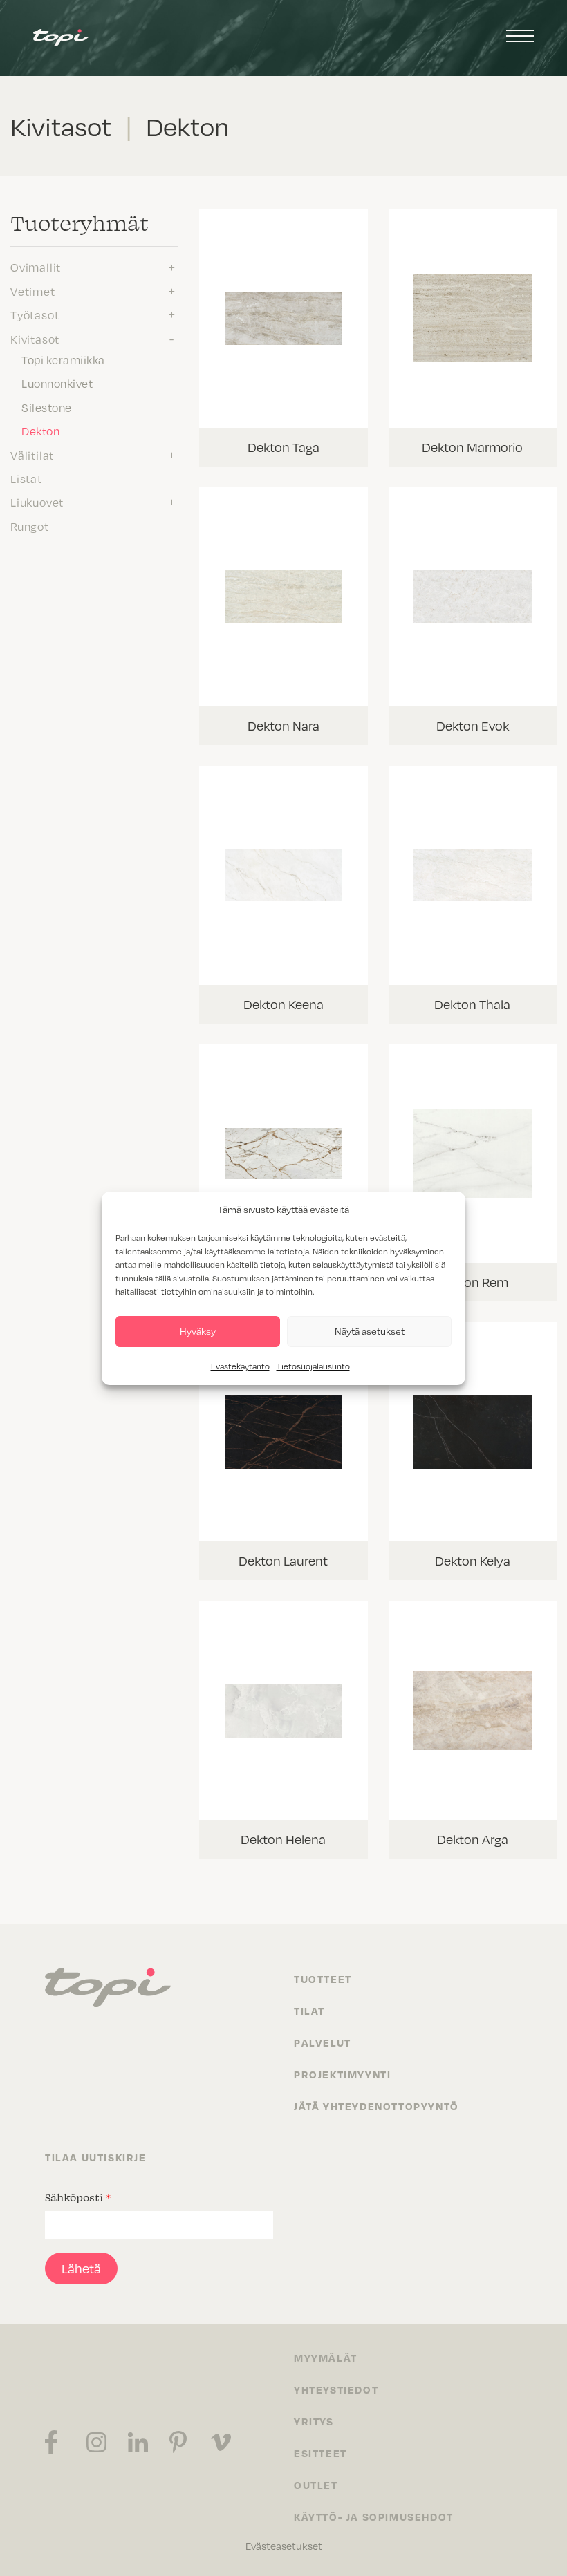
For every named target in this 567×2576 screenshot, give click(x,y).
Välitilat (32, 455)
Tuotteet (323, 1979)
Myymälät (326, 2358)
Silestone (47, 407)
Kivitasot (35, 339)
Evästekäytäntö (240, 1366)
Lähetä (81, 2268)
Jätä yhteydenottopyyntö (377, 2106)
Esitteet (320, 2453)
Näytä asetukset (370, 1331)
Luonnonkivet (57, 383)
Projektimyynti (342, 2074)
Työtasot (35, 314)
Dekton (40, 431)
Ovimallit (36, 267)
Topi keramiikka (63, 359)
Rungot (30, 526)
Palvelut (323, 2042)
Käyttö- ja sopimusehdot (374, 2517)
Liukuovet (37, 502)
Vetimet (33, 291)
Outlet (316, 2485)
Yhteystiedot (336, 2389)
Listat (26, 478)
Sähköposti (78, 2197)
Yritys (314, 2421)
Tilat (309, 2011)
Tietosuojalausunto (313, 1366)
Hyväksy (198, 1331)
